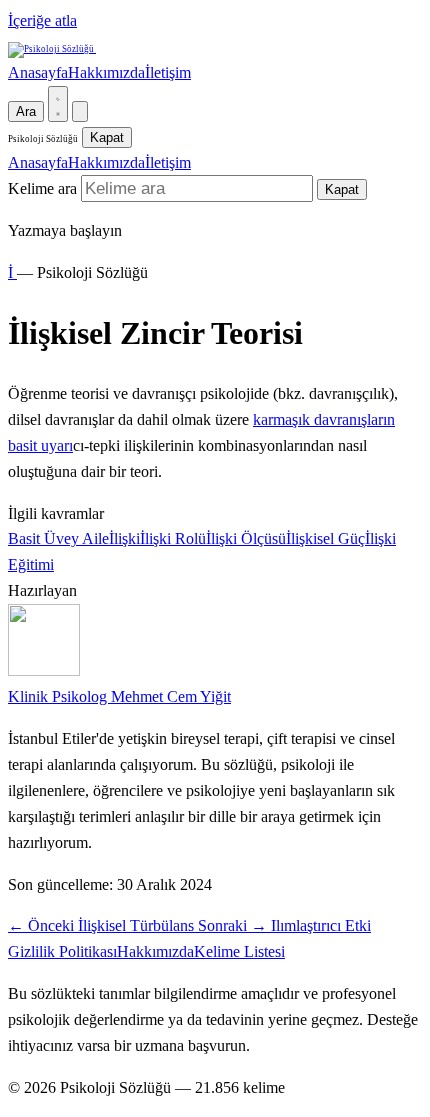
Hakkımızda (106, 72)
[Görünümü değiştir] (58, 104)
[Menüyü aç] (80, 111)
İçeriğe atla (42, 20)
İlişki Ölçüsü (246, 538)
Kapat (107, 137)
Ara (26, 111)
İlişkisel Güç (325, 538)
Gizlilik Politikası (62, 951)
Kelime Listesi (239, 951)
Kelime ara (42, 188)
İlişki (124, 538)
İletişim (168, 72)
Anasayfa (38, 72)
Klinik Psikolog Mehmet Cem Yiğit (119, 696)
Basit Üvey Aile (58, 538)
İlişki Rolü (173, 538)
